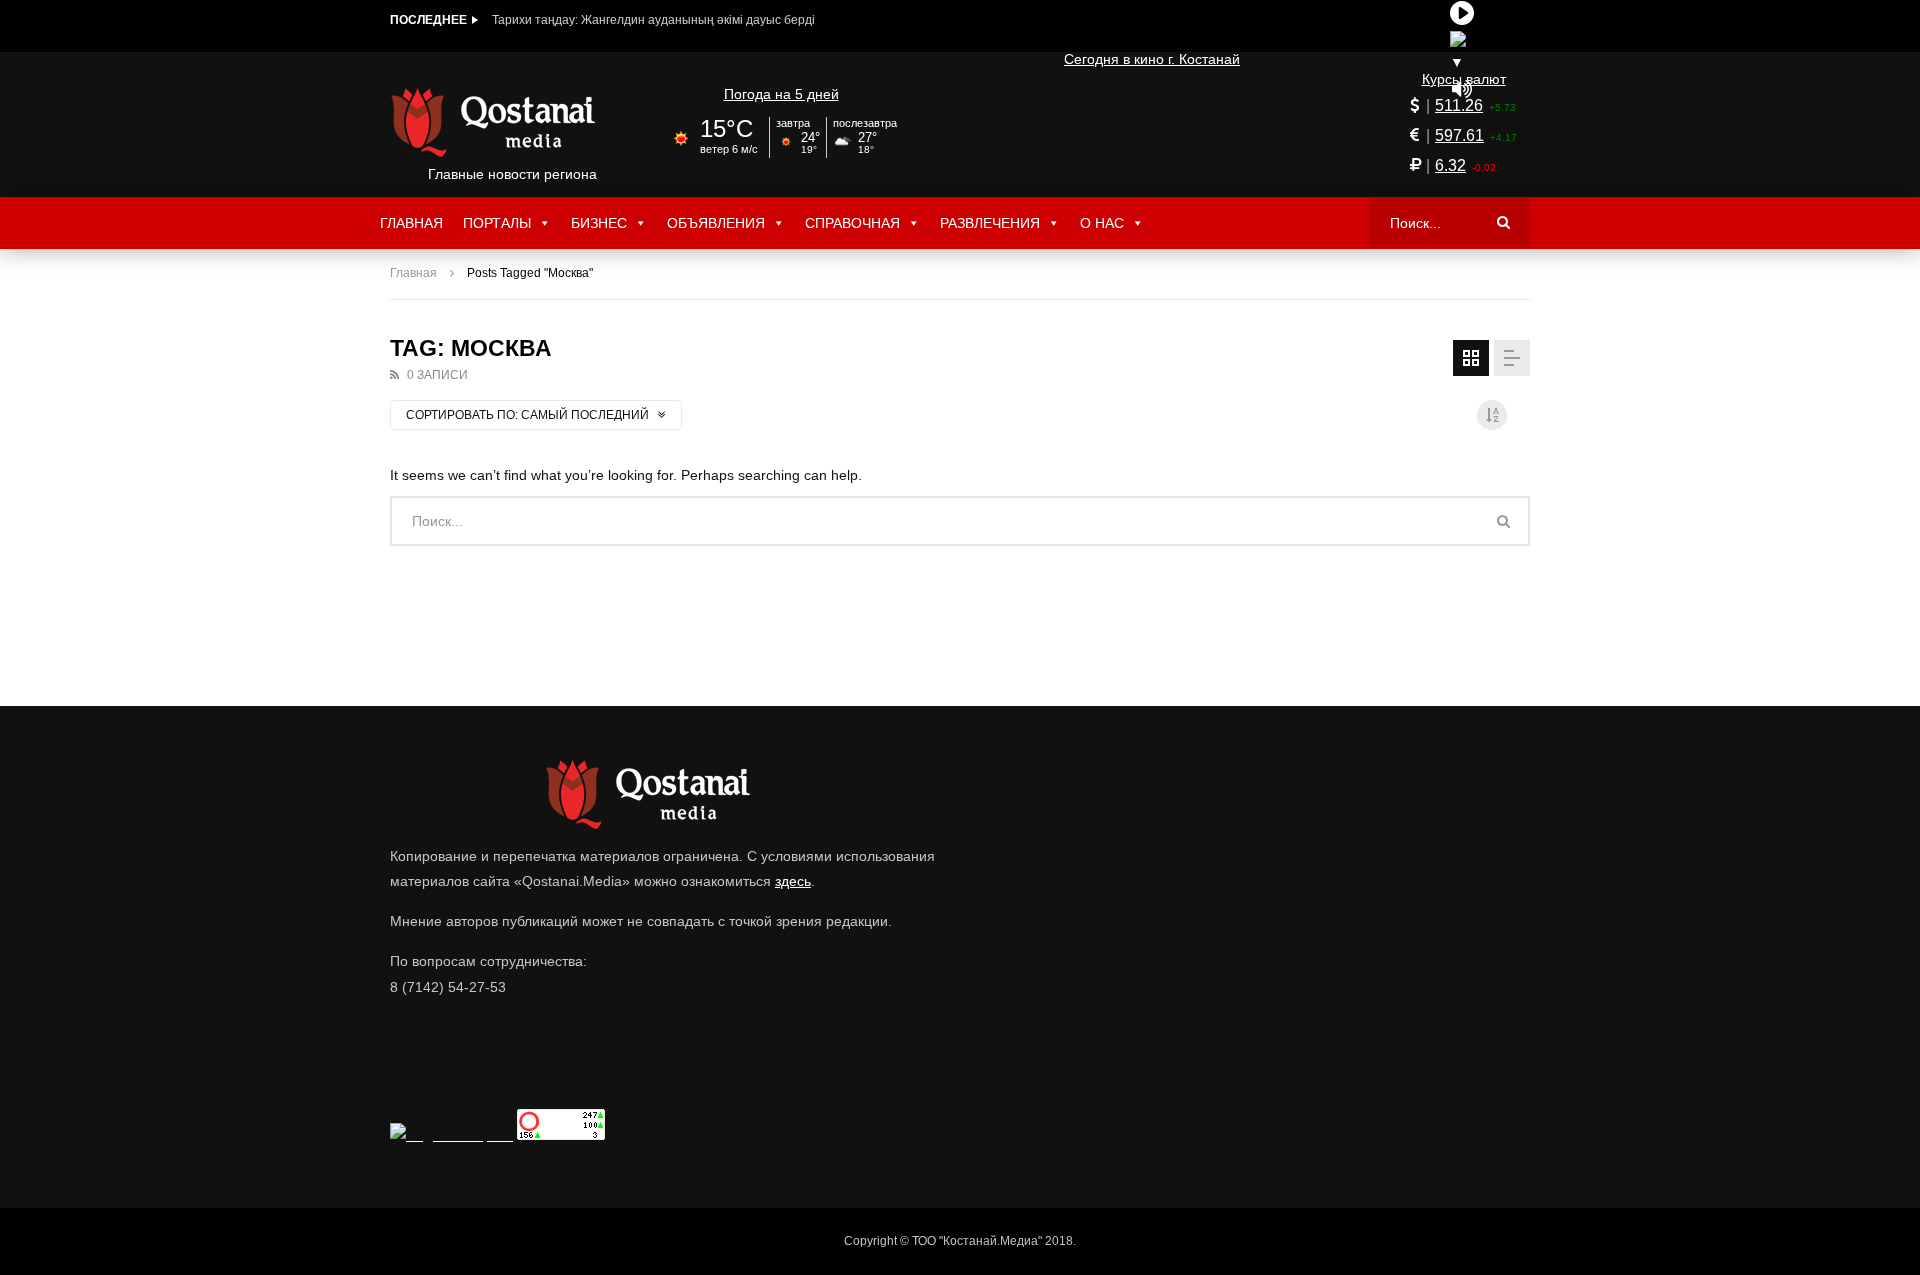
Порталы (497, 223)
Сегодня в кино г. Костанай (1152, 59)
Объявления (716, 223)
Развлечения (990, 223)
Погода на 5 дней (781, 94)
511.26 (1459, 105)
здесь (793, 881)
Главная (411, 223)
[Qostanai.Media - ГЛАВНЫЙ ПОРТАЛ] (512, 122)
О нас (1102, 223)
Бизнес (599, 223)
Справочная (852, 223)
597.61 (1459, 135)
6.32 (1450, 165)
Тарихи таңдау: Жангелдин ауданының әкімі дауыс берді (653, 20)
